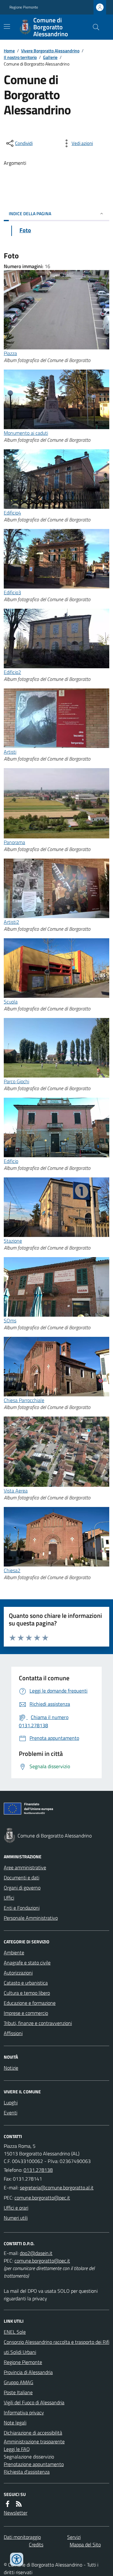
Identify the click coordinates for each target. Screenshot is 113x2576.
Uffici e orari (16, 2208)
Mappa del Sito (85, 2544)
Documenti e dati (22, 1877)
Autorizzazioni (18, 1973)
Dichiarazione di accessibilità (33, 2433)
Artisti (10, 752)
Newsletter (16, 2513)
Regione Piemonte (24, 7)
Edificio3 (12, 592)
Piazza (10, 353)
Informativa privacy (24, 2412)
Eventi (11, 2113)
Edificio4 (12, 513)
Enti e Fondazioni (22, 1908)
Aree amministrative (25, 1867)
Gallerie (50, 57)
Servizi (74, 2537)
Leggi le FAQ (17, 2449)
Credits (36, 2544)
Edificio (11, 1161)
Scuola (11, 1002)
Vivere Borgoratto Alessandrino (50, 51)
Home (9, 51)
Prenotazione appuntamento (34, 2464)
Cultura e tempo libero (27, 1993)
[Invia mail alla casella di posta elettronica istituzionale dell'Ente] (57, 2188)
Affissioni (13, 2033)
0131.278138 (38, 2170)
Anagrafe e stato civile (27, 1963)
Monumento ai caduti (26, 433)
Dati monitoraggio (22, 2537)
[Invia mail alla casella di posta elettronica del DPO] (36, 2253)
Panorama (14, 842)
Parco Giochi (16, 1081)
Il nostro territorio (20, 57)
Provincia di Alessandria (28, 2372)
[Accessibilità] (17, 2559)
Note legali (15, 2423)
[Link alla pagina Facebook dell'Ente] (8, 2504)
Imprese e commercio (26, 2013)
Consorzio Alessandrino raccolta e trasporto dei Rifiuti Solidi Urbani (56, 2347)
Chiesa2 (12, 1570)
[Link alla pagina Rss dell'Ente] (19, 2504)
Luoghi (11, 2102)
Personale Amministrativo (31, 1918)
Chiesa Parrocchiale (24, 1400)
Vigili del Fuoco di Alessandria (34, 2402)
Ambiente (14, 1952)
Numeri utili (16, 2218)
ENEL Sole (15, 2332)
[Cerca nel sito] (94, 27)
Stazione (13, 1241)
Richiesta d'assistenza (27, 2472)
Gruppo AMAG (19, 2382)
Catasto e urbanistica (26, 1983)
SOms (10, 1320)
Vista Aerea (16, 1491)
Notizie (11, 2068)
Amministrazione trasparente (34, 2441)
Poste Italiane (18, 2392)
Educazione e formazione (30, 2003)
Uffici (9, 1898)
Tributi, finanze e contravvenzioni (38, 2023)
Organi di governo (22, 1888)
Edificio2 (12, 672)
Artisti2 (11, 922)
